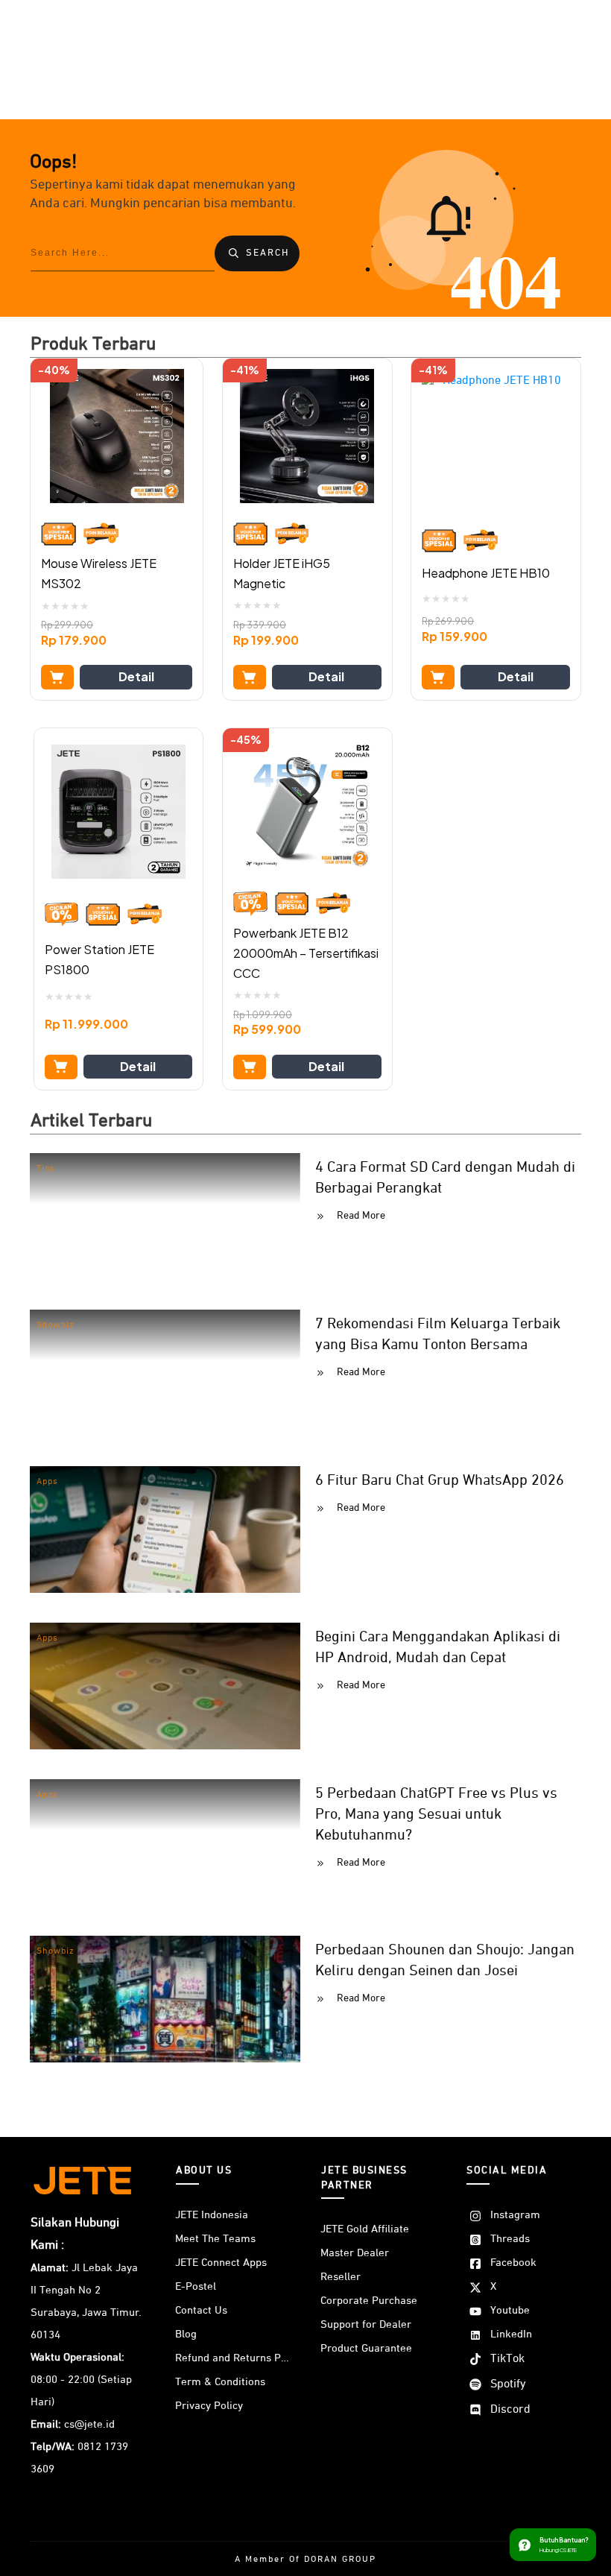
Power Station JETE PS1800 (99, 959)
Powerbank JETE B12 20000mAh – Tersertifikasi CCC (306, 953)
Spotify (508, 2384)
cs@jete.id (89, 2424)
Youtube (510, 2310)
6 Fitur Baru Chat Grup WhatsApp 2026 (440, 1480)
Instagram (515, 2215)
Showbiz (56, 1325)
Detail (136, 676)
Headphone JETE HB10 (486, 573)
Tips (46, 1169)
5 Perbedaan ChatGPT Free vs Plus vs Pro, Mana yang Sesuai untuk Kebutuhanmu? (436, 1814)
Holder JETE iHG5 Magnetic (282, 573)
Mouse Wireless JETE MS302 (99, 573)
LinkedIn (511, 2334)
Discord (510, 2410)
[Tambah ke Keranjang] (57, 677)
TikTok (507, 2359)
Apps (47, 1482)
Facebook (513, 2263)
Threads (510, 2239)
